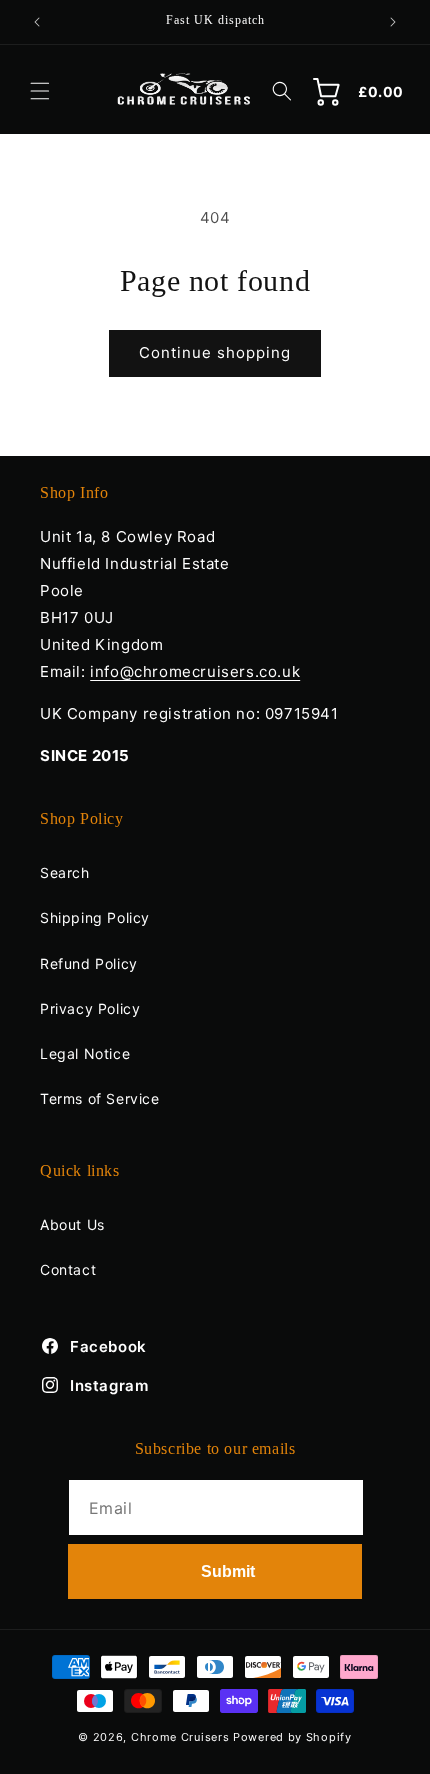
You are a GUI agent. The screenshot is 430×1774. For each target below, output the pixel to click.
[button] (40, 91)
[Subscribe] (215, 1571)
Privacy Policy (90, 1008)
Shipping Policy (95, 917)
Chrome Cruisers (180, 1737)
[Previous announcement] (37, 22)
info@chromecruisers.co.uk (195, 671)
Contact (68, 1269)
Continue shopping (215, 352)
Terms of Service (100, 1098)
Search (65, 872)
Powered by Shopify (292, 1737)
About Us (72, 1224)
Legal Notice (85, 1053)
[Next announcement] (393, 22)
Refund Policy (89, 963)
